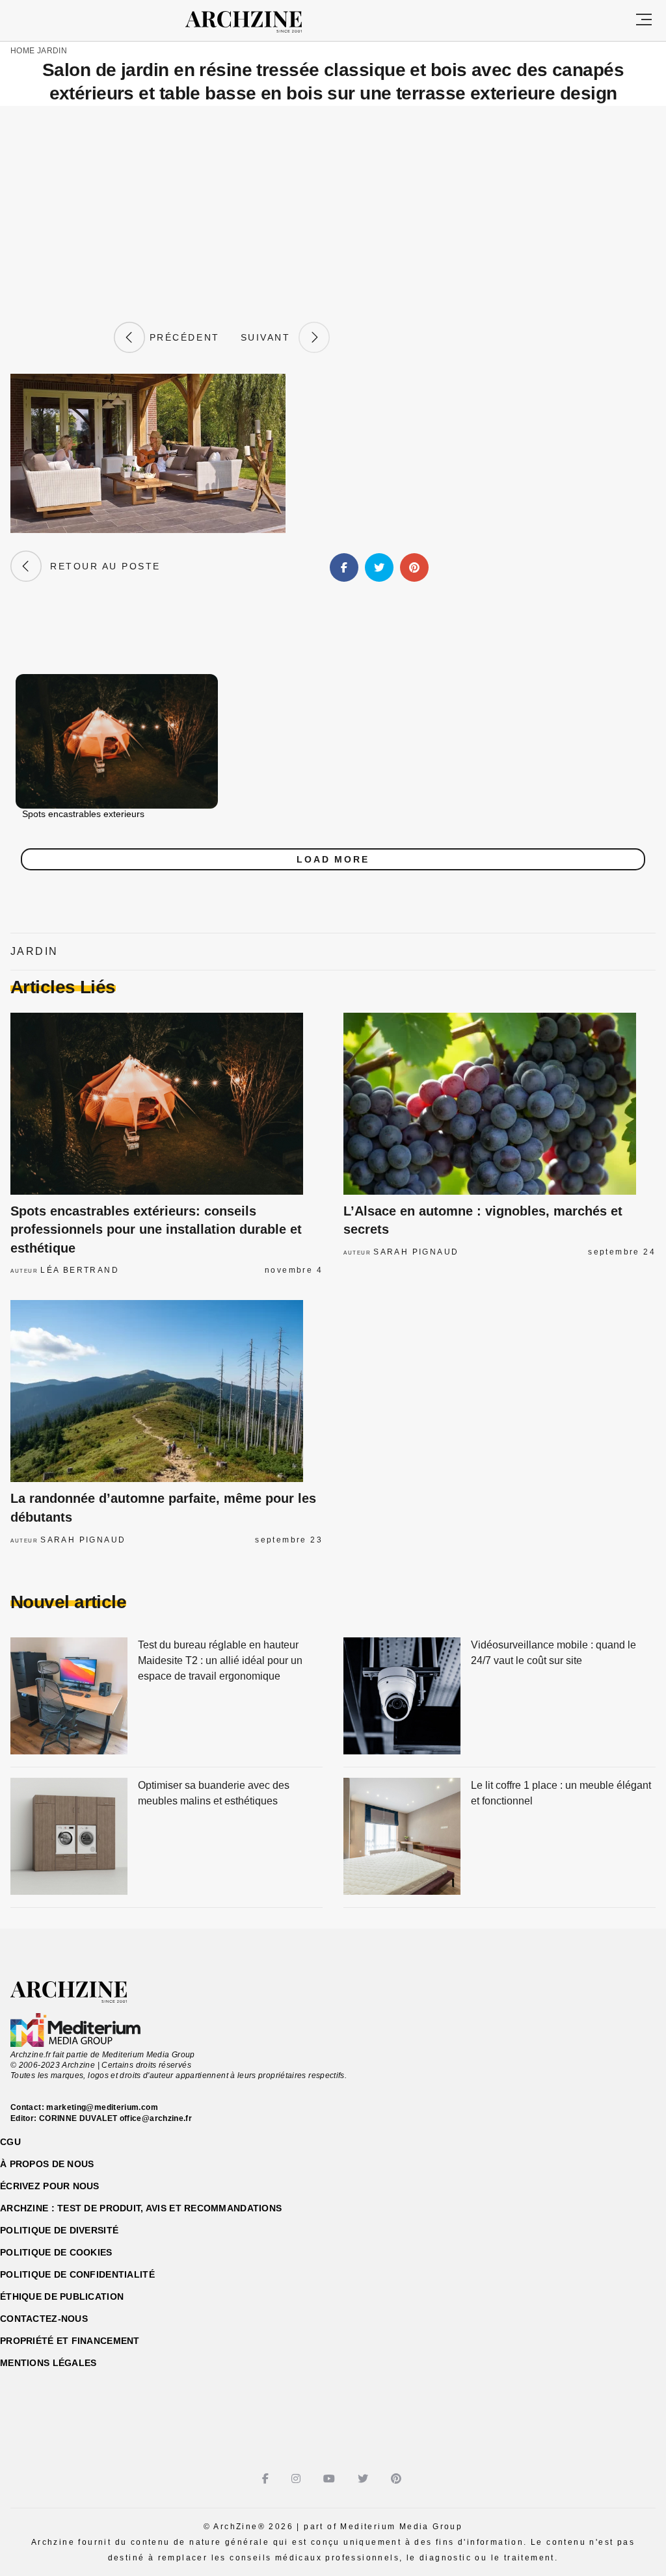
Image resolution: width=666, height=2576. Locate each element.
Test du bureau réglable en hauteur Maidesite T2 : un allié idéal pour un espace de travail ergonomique (220, 1660)
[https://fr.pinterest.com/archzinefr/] (398, 2479)
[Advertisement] (333, 214)
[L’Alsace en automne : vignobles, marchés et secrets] (499, 1104)
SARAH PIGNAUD (416, 1252)
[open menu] (644, 20)
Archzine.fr (80, 1992)
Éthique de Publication (62, 2296)
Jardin (52, 51)
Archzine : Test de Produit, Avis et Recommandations (141, 2208)
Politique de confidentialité (77, 2274)
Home (22, 51)
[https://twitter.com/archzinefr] (365, 2479)
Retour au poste (101, 566)
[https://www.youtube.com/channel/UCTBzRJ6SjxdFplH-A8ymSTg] (331, 2479)
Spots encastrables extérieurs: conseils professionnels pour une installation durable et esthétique (156, 1229)
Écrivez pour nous (50, 2186)
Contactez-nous (44, 2319)
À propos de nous (47, 2164)
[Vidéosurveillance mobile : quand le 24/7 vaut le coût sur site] (402, 1697)
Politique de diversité (59, 2230)
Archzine (255, 22)
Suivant (270, 337)
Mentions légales (48, 2363)
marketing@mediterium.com (102, 2107)
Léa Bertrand (80, 1270)
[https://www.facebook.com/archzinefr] (267, 2479)
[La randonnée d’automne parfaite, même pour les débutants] (166, 1391)
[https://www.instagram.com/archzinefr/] (298, 2479)
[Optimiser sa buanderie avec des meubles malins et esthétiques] (69, 1837)
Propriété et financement (70, 2341)
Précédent (182, 337)
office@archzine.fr (156, 2118)
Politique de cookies (56, 2252)
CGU (10, 2142)
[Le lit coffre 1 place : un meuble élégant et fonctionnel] (402, 1837)
